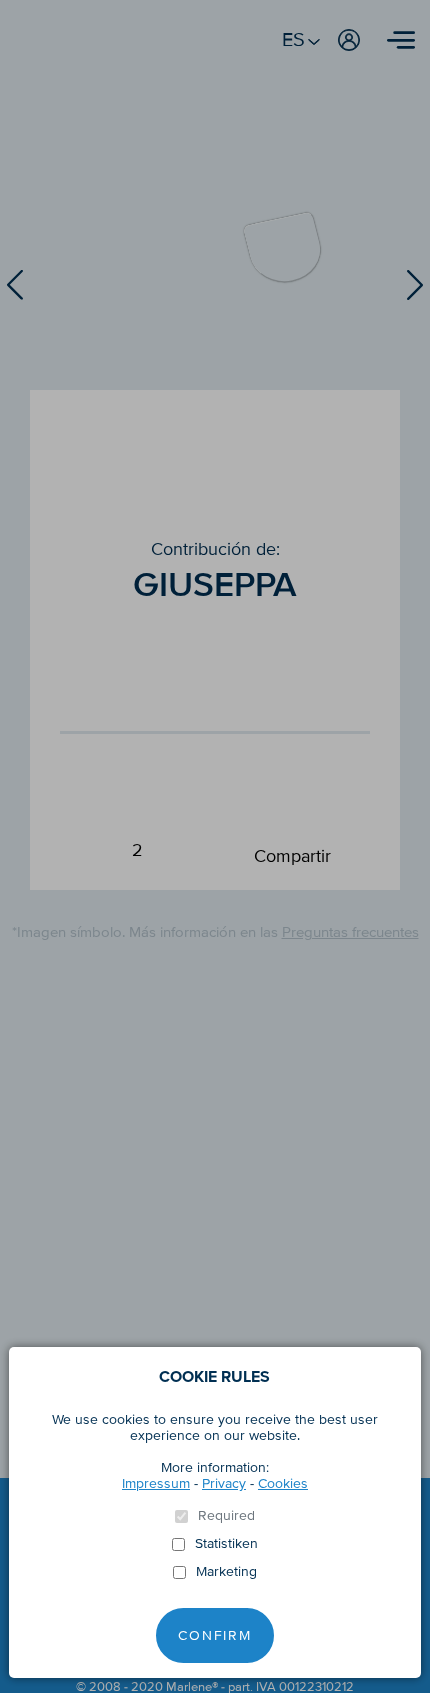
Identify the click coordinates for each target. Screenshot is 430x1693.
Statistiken (226, 1544)
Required (226, 1516)
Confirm (215, 1635)
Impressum (156, 1483)
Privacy (224, 1483)
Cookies (283, 1483)
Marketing (226, 1572)
